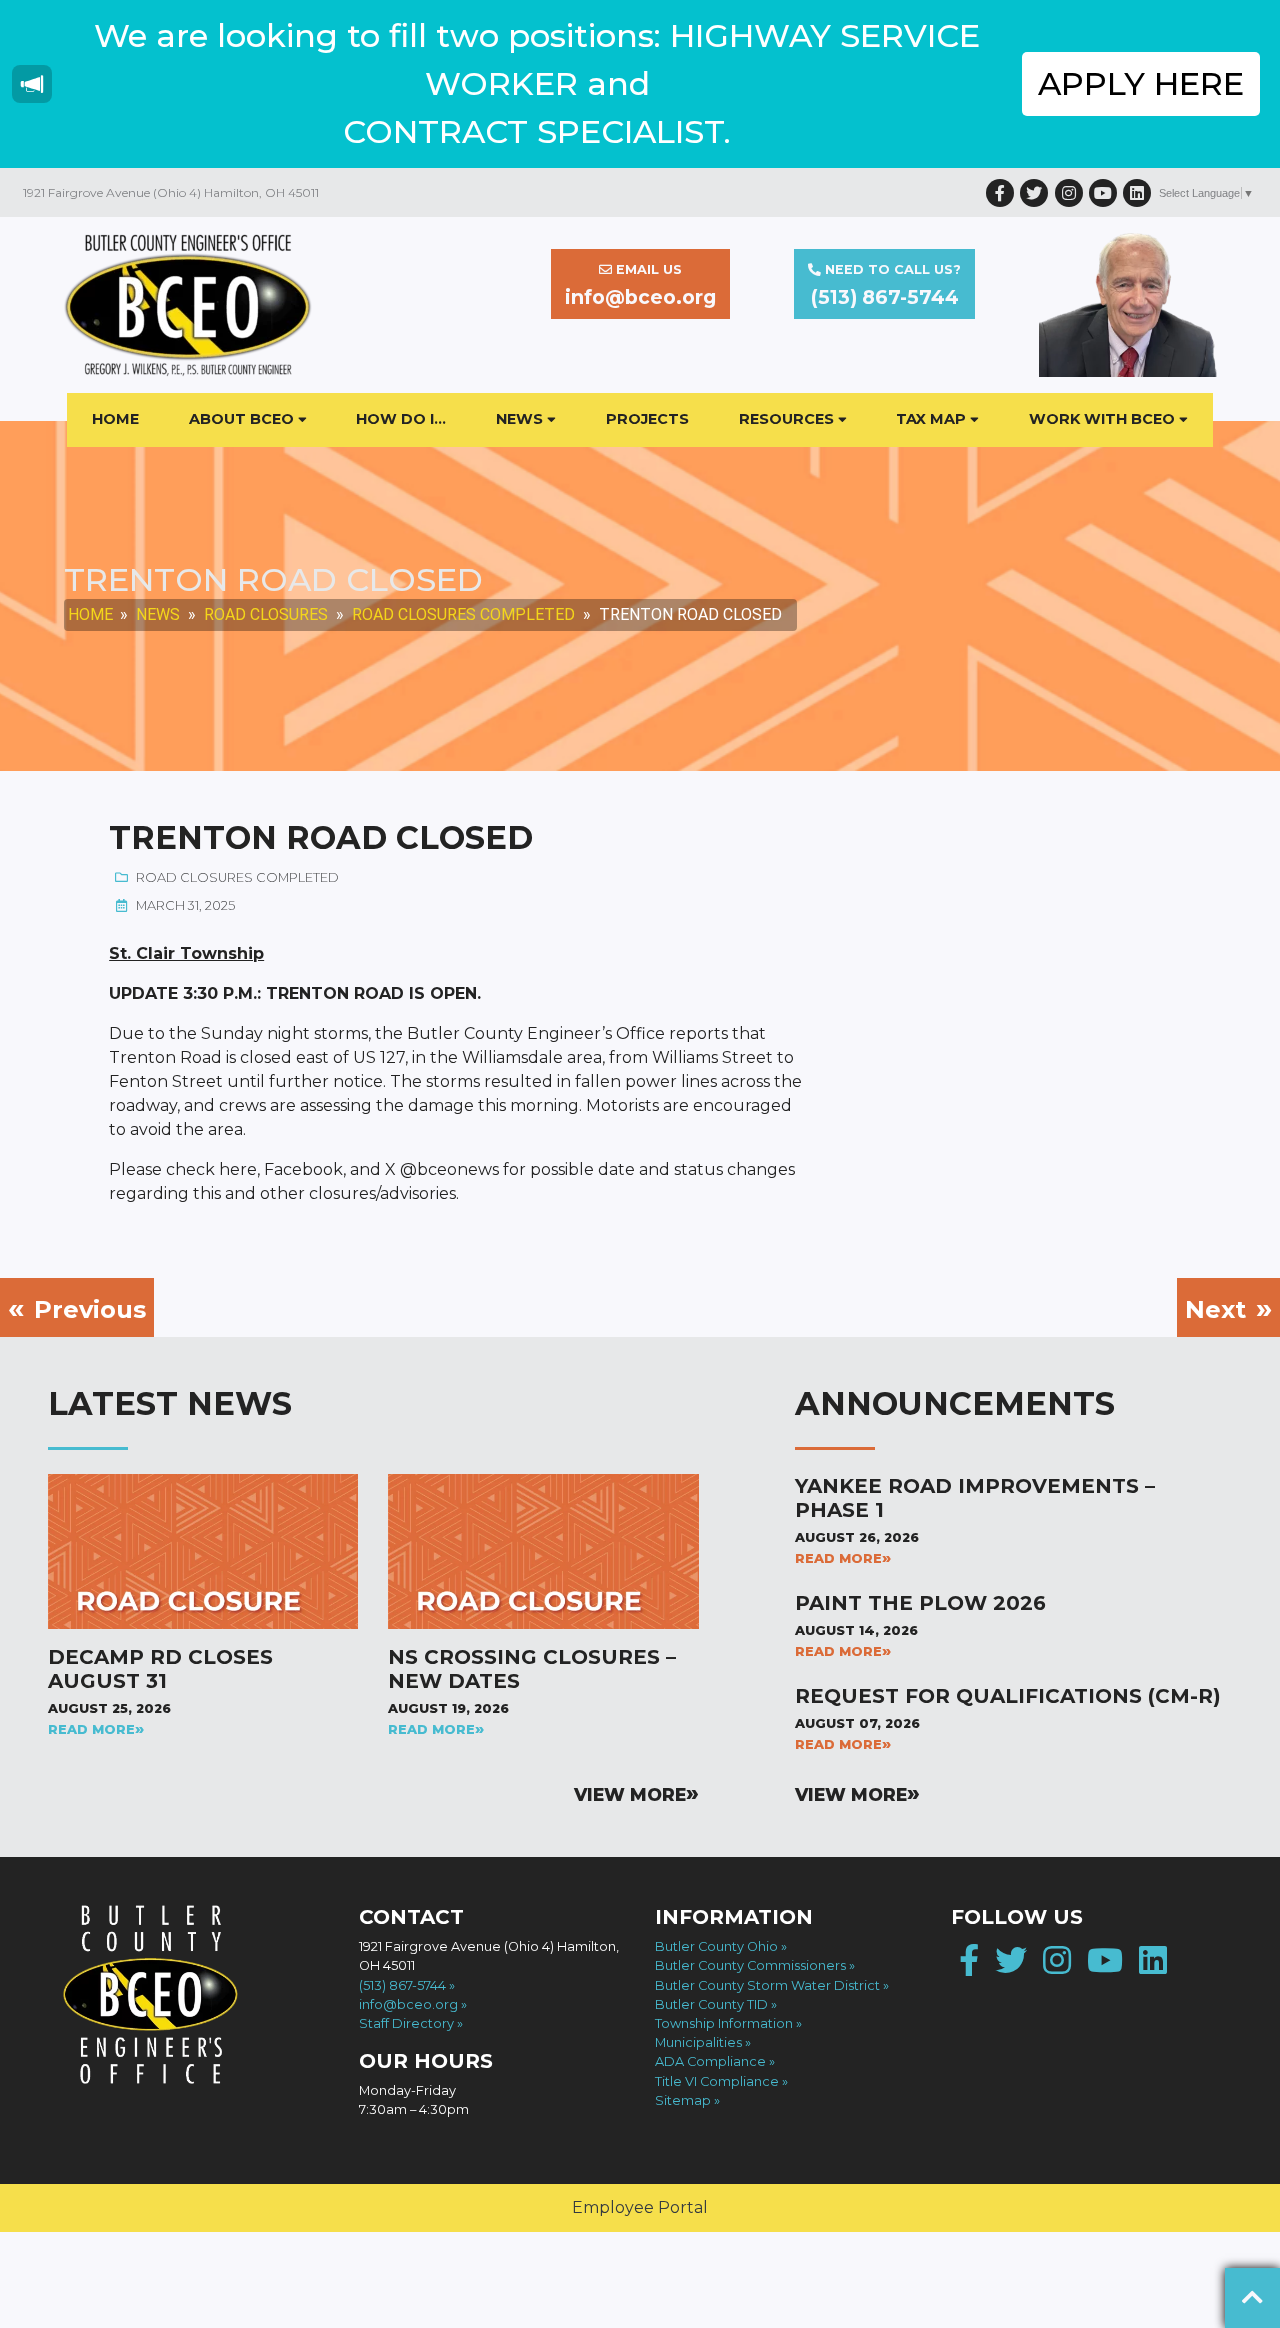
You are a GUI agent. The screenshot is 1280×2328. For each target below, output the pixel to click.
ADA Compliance (710, 2061)
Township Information (724, 2023)
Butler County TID (711, 2004)
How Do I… (401, 419)
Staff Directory (406, 2023)
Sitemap (683, 2100)
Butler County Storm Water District (767, 1985)
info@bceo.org (408, 2004)
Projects (647, 419)
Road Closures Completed (463, 614)
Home (115, 419)
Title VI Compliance (717, 2081)
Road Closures (266, 614)
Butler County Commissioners (750, 1965)
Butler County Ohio (716, 1946)
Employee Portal (640, 2207)
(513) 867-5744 (402, 1985)
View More (630, 1794)
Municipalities (698, 2042)
